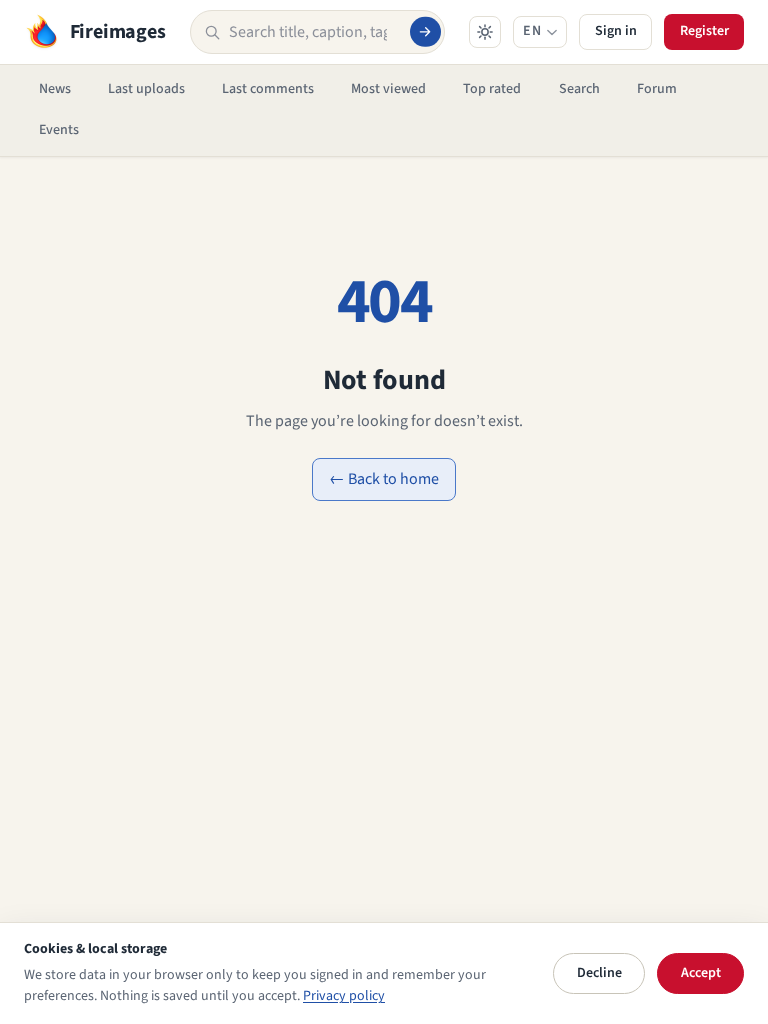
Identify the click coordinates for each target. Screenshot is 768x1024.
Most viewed (388, 89)
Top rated (492, 89)
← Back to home (384, 479)
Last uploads (146, 89)
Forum (657, 89)
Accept (701, 973)
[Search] (425, 32)
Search (579, 89)
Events (59, 130)
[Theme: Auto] (485, 32)
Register (704, 31)
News (55, 89)
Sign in (616, 31)
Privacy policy (344, 996)
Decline (599, 973)
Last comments (268, 89)
